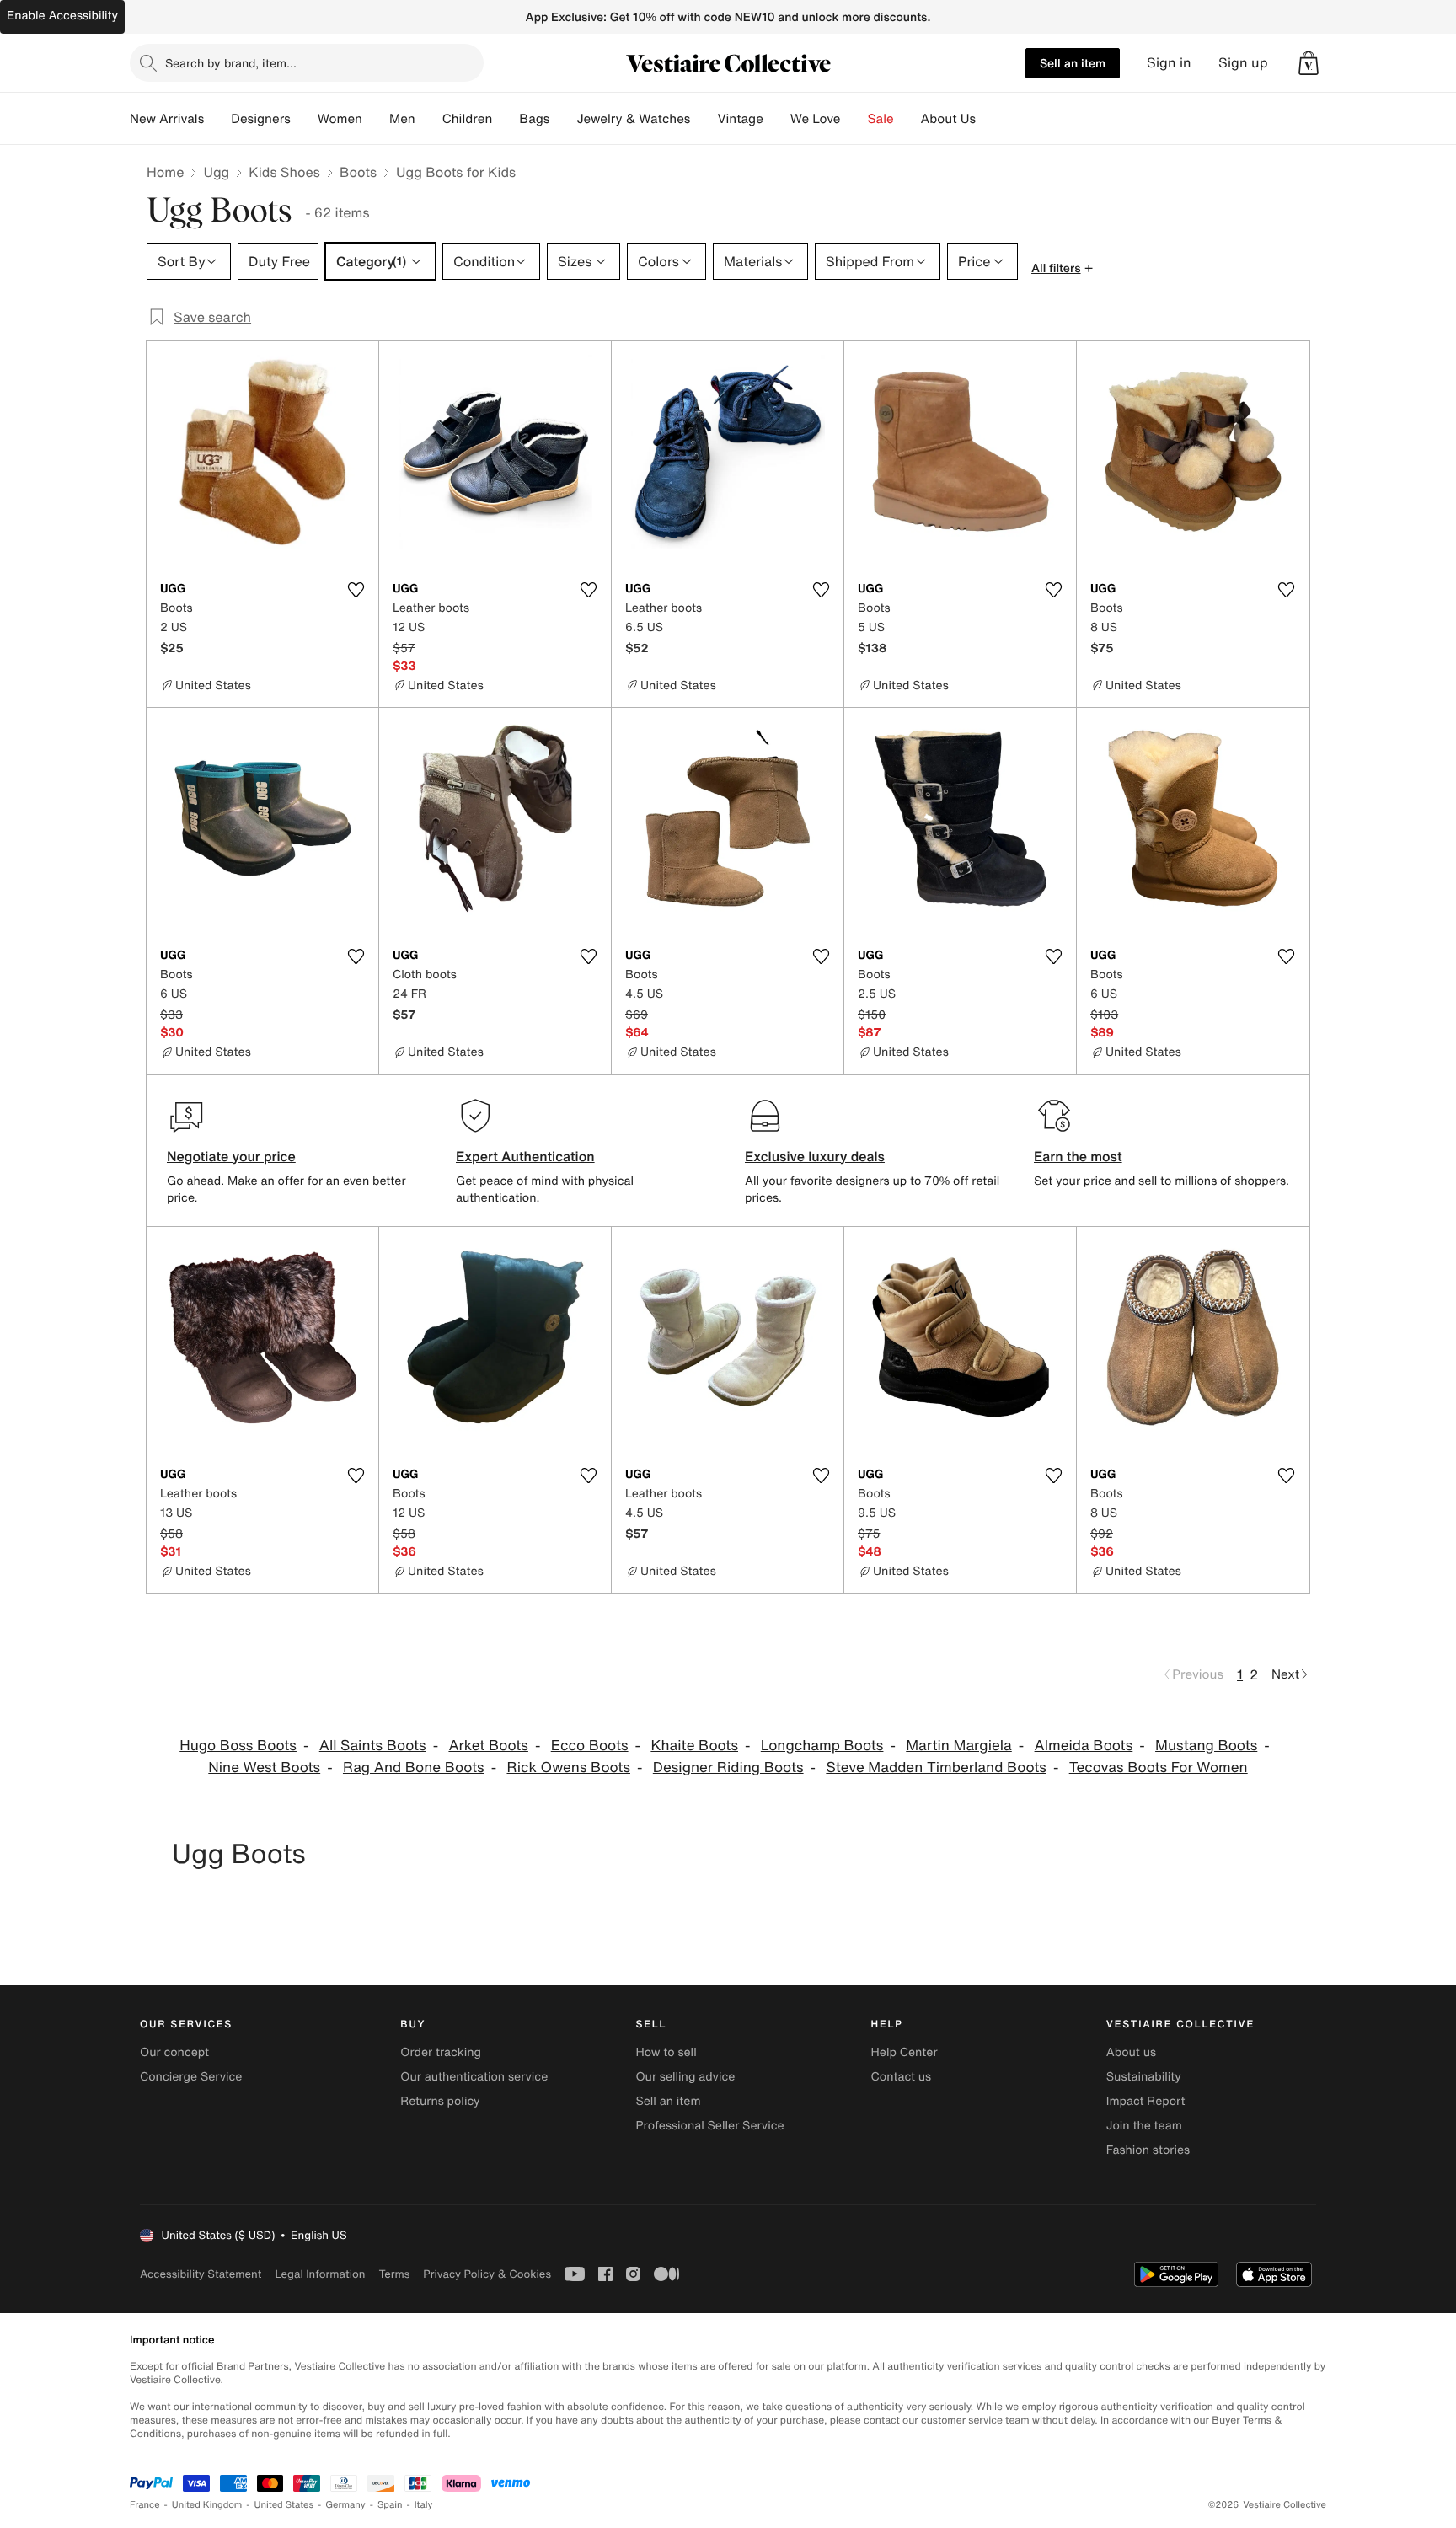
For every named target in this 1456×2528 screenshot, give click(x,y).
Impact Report (1146, 2101)
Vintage (740, 119)
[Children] (506, 119)
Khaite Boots (694, 1746)
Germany (345, 2505)
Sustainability (1144, 2077)
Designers (261, 119)
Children (468, 119)
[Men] (429, 119)
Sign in (1169, 63)
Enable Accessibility (62, 16)
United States (284, 2505)
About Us (948, 119)
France (145, 2505)
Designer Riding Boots (728, 1767)
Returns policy (440, 2101)
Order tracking (441, 2052)
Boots (358, 172)
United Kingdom (207, 2505)
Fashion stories (1148, 2150)
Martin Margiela (959, 1746)
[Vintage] (777, 119)
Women (340, 119)
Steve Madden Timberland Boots (936, 1767)
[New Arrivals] (217, 119)
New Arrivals (167, 119)
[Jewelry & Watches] (704, 119)
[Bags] (563, 119)
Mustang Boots (1206, 1746)
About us (1131, 2052)
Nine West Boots (264, 1767)
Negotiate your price (231, 1156)
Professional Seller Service (709, 2126)
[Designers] (304, 119)
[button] (1309, 63)
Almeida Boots (1084, 1746)
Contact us (902, 2077)
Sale (881, 119)
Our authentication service (474, 2077)
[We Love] (854, 119)
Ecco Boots (590, 1746)
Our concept (174, 2052)
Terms (394, 2274)
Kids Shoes (284, 172)
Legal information (320, 2274)
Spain (390, 2505)
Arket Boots (488, 1746)
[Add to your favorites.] (356, 590)
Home (165, 172)
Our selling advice (685, 2077)
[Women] (376, 119)
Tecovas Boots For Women (1159, 1767)
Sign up (1243, 63)
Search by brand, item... (231, 63)
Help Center (905, 2052)
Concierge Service (191, 2077)
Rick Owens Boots (568, 1767)
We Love (816, 119)
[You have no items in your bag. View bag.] (1309, 63)
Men (402, 119)
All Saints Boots (373, 1746)
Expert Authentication (525, 1156)
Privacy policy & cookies (487, 2274)
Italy (424, 2505)
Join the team (1144, 2126)
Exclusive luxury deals (815, 1156)
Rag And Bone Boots (414, 1767)
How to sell (666, 2052)
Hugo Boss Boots (238, 1746)
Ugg (216, 172)
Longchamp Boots (822, 1746)
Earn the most (1078, 1156)
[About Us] (989, 119)
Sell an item (1073, 63)
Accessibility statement (201, 2274)
